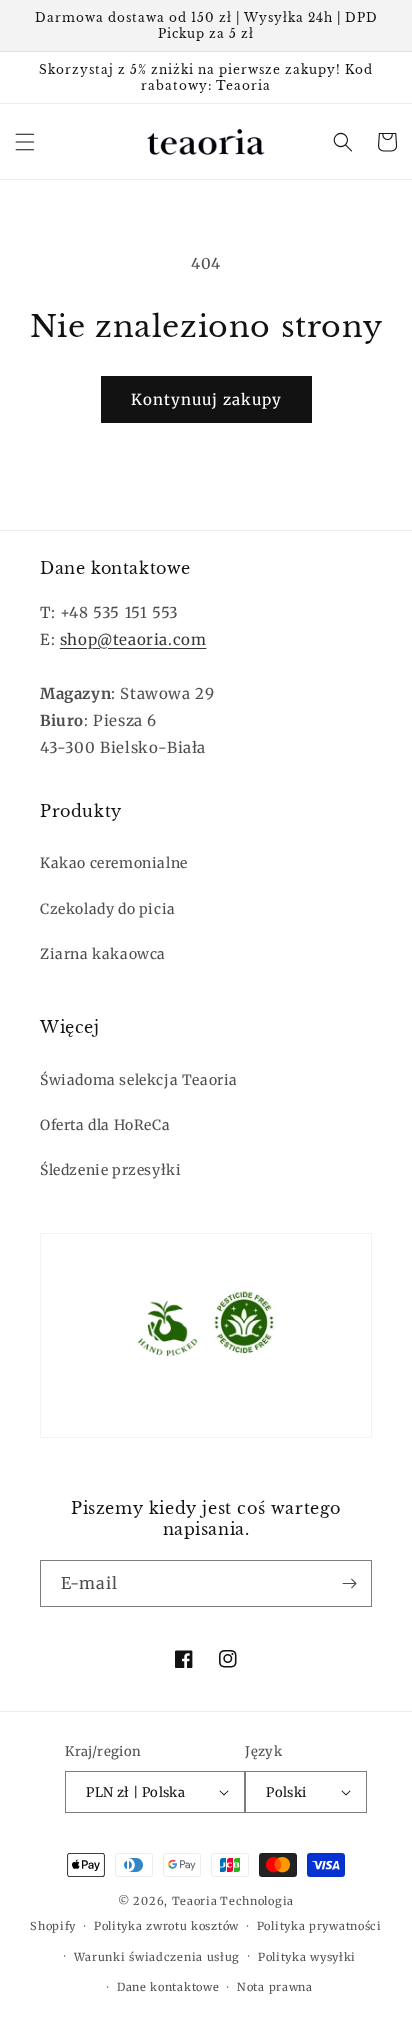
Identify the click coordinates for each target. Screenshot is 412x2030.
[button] (25, 142)
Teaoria (195, 1901)
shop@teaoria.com (133, 639)
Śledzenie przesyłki (110, 1170)
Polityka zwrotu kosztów (166, 1926)
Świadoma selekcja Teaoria (139, 1080)
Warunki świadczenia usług (157, 1957)
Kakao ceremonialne (114, 863)
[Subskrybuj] (349, 1583)
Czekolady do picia (108, 909)
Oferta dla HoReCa (105, 1125)
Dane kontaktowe (168, 1987)
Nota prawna (275, 1987)
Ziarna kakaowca (103, 954)
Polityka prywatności (319, 1926)
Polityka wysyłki (307, 1957)
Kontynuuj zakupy (206, 399)
